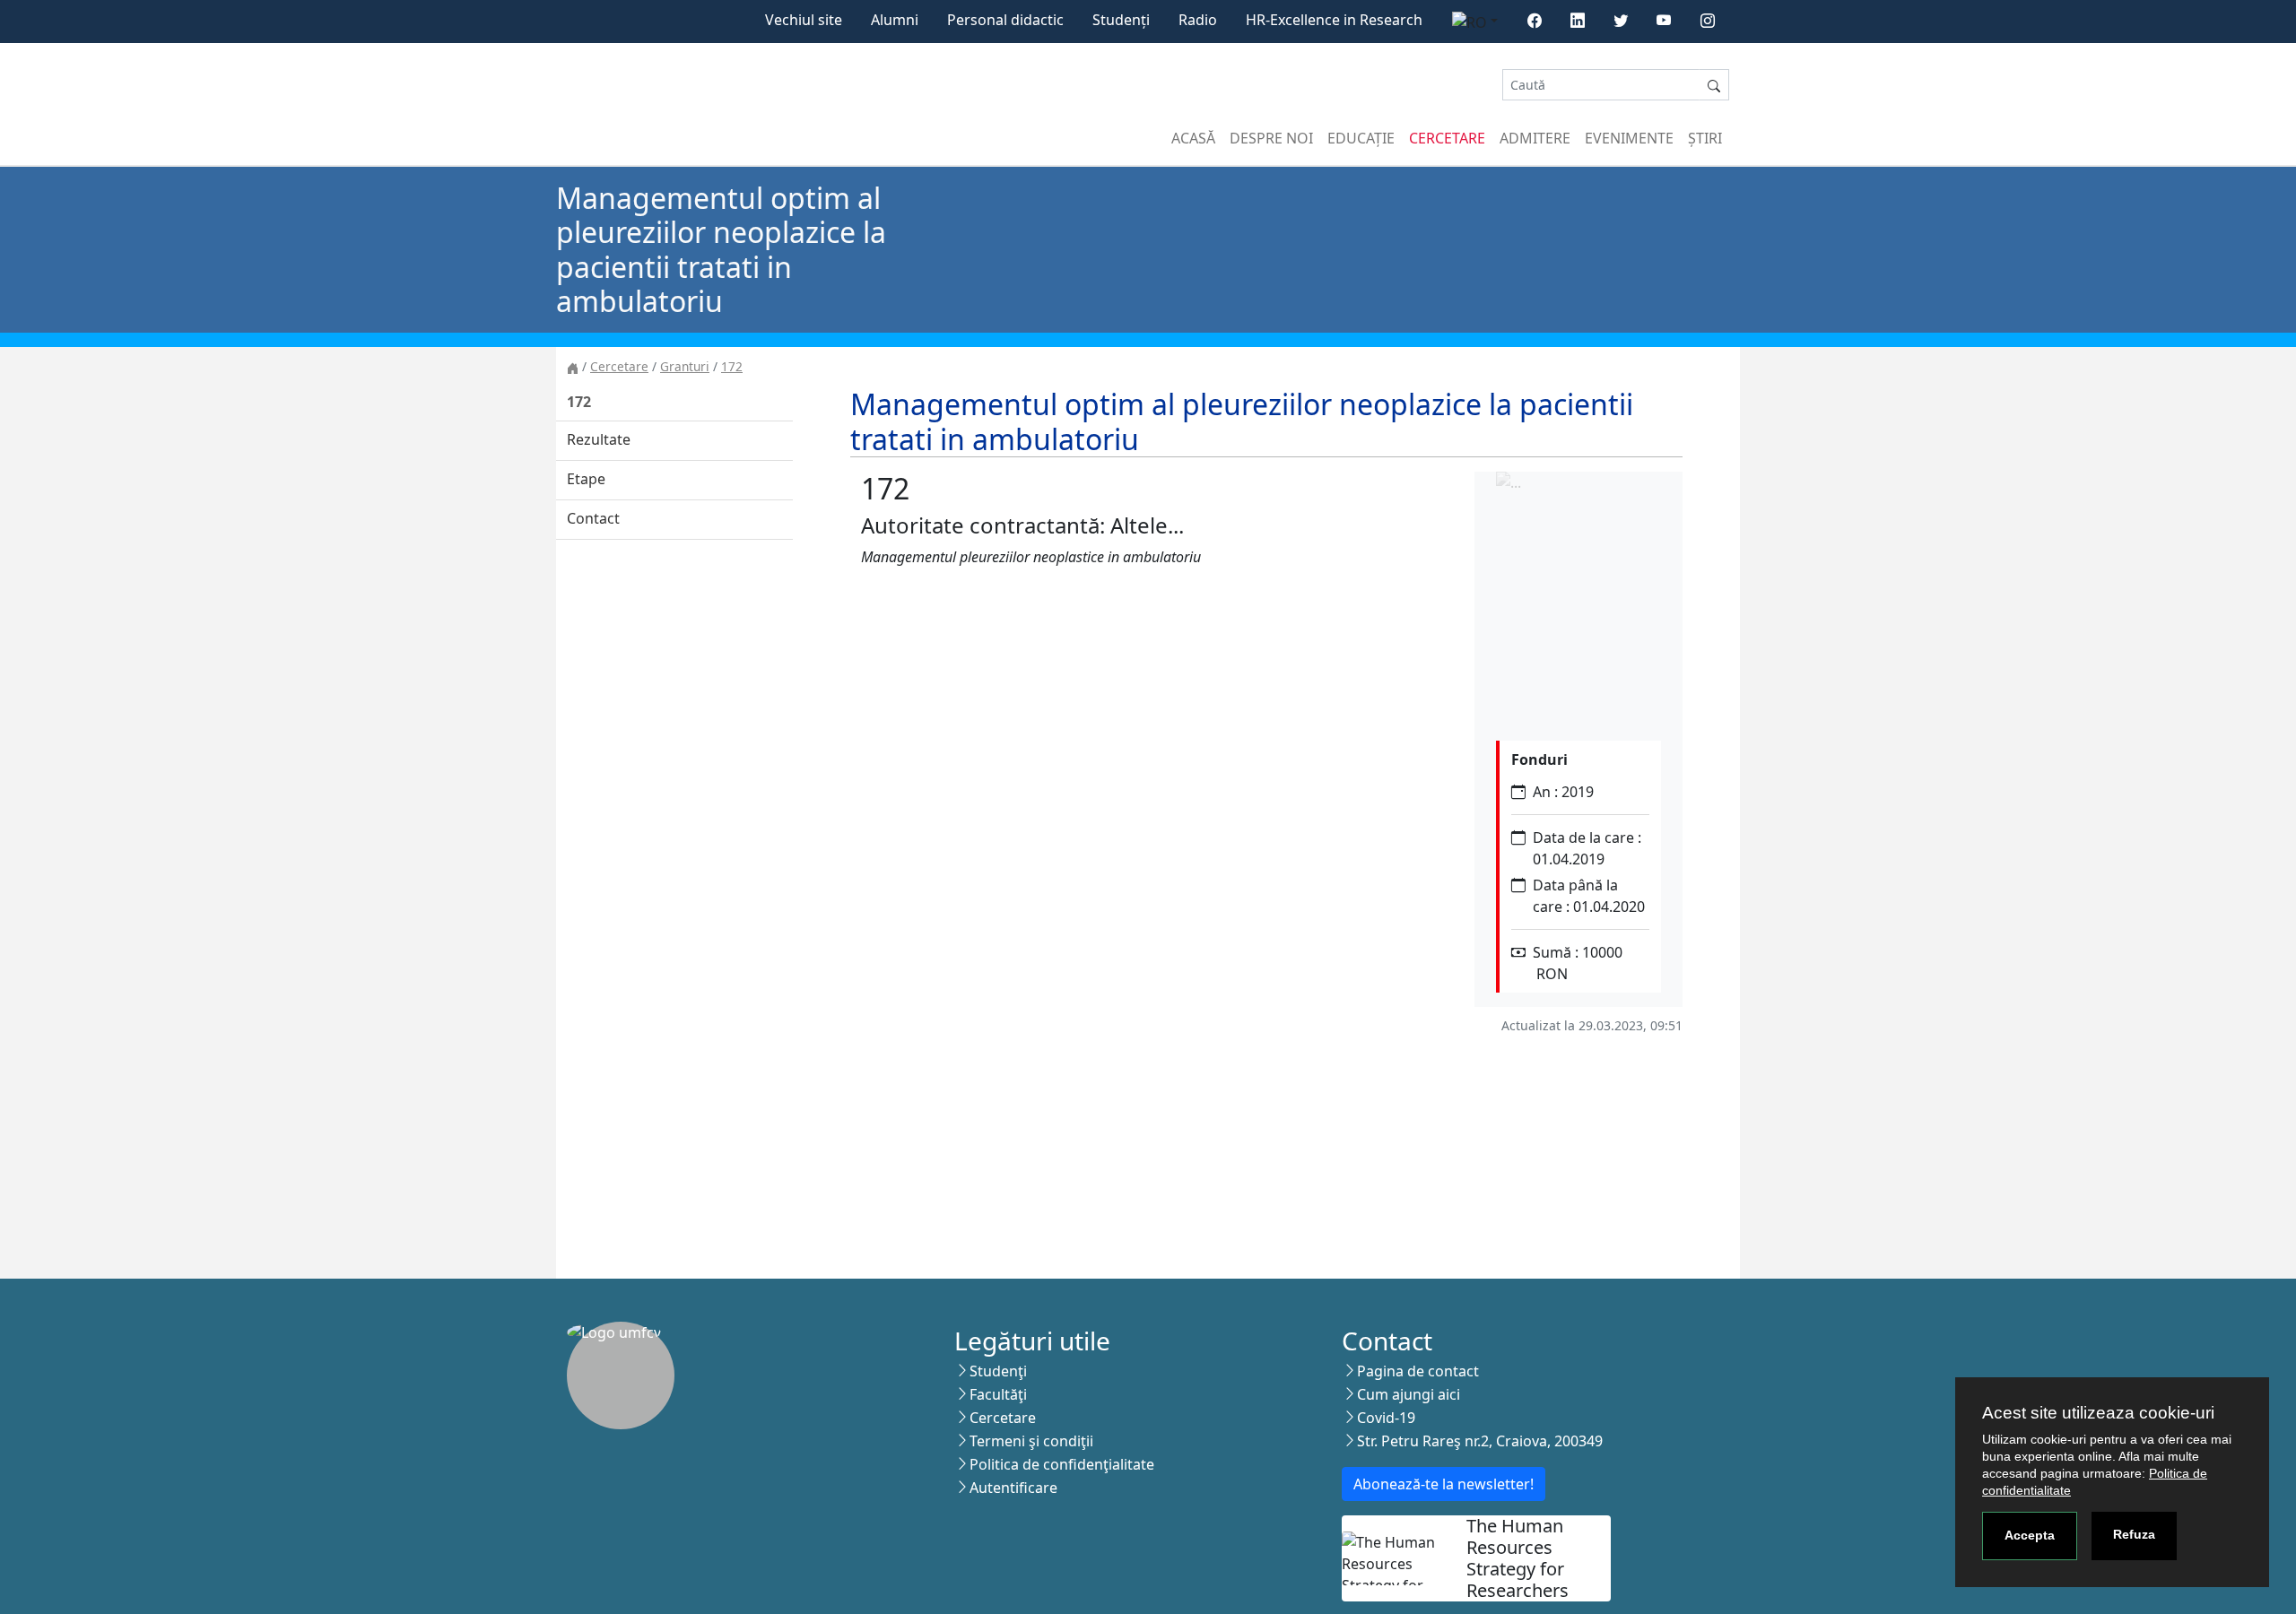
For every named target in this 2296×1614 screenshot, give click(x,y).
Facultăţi (998, 1394)
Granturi (685, 366)
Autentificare (1013, 1488)
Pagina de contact (1418, 1371)
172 (732, 366)
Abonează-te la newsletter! (1444, 1484)
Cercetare (1447, 138)
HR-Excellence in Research (1334, 20)
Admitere (1535, 138)
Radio (1198, 20)
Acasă (1193, 138)
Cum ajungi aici (1409, 1394)
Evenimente (1629, 138)
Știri (1705, 138)
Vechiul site (804, 20)
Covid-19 (1386, 1418)
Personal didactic (1005, 20)
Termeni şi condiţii (1031, 1441)
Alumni (895, 20)
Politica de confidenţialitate (1062, 1464)
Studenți (1121, 20)
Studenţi (998, 1371)
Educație (1361, 138)
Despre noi (1271, 138)
